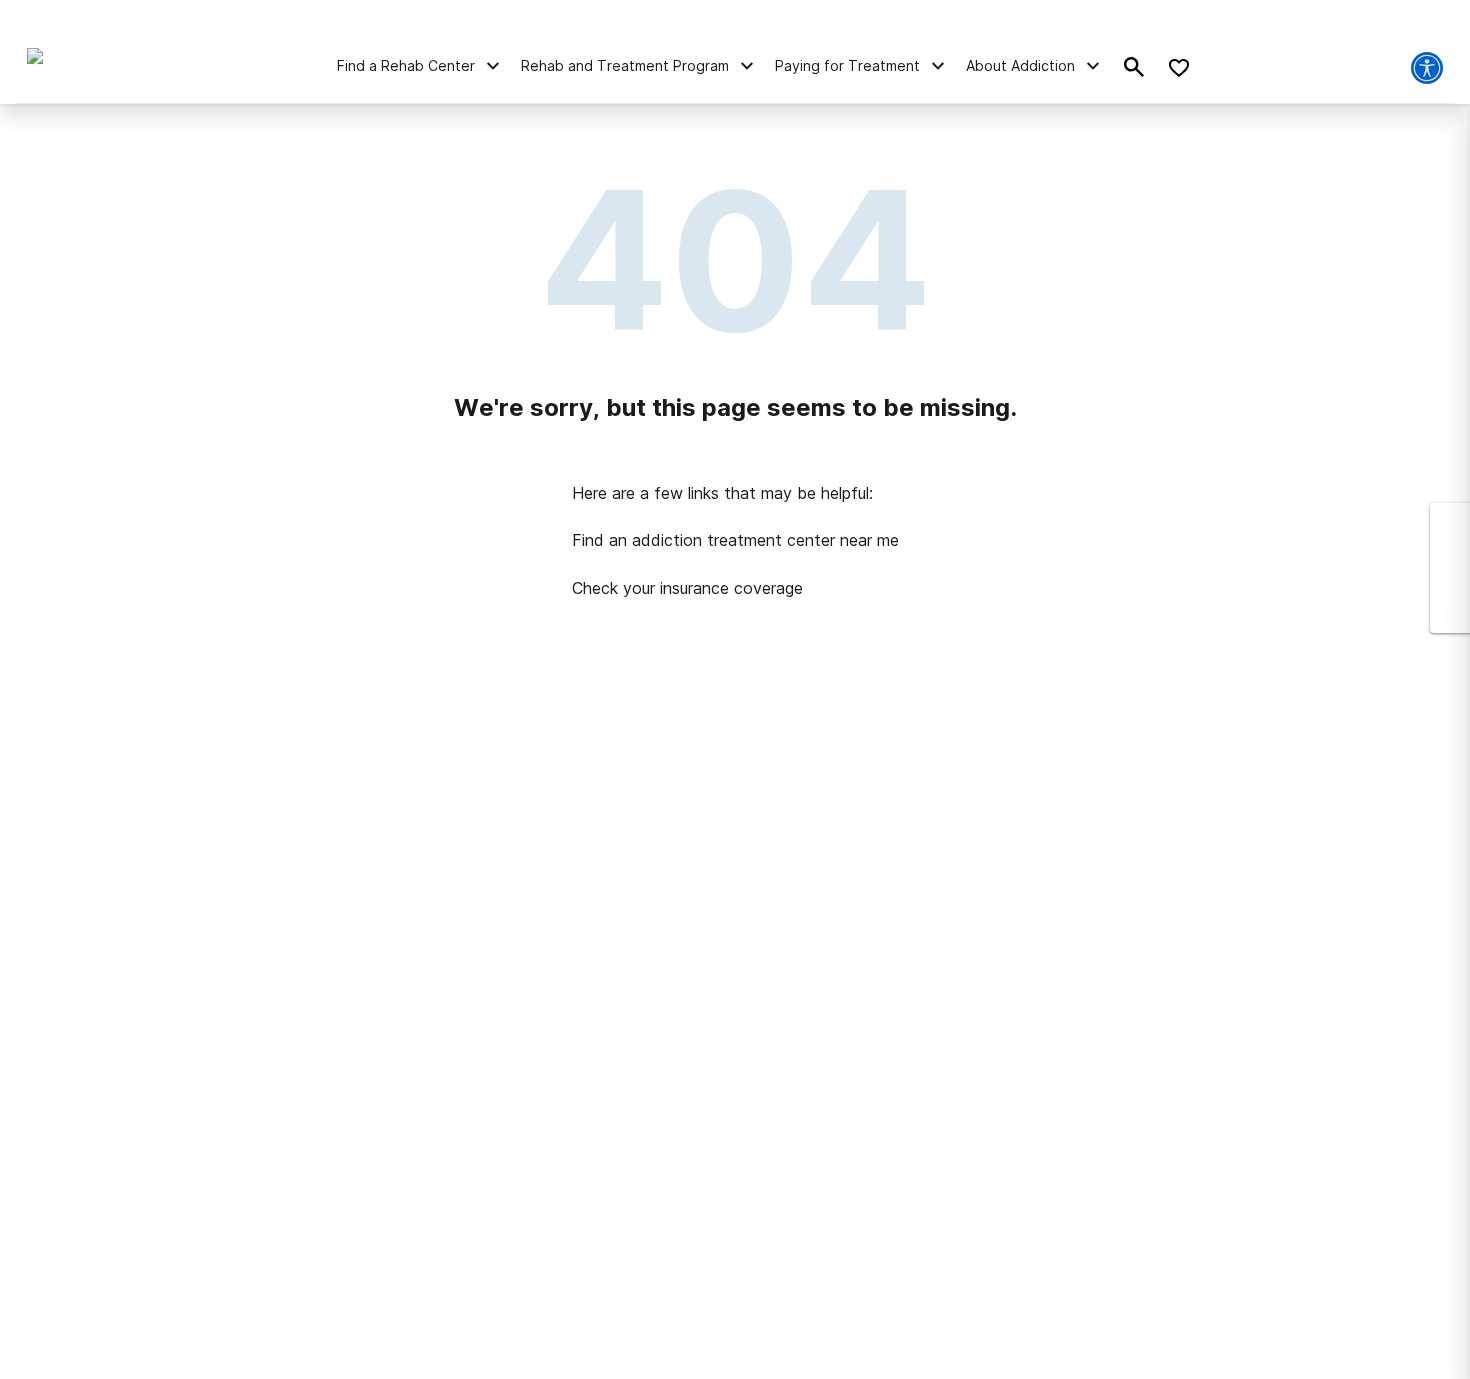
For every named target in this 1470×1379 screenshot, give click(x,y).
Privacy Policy (703, 1355)
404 (735, 260)
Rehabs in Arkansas (1086, 823)
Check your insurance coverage (687, 588)
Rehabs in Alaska (278, 823)
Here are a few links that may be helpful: (722, 493)
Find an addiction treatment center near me (735, 540)
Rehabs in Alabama (684, 823)
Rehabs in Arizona (291, 863)
